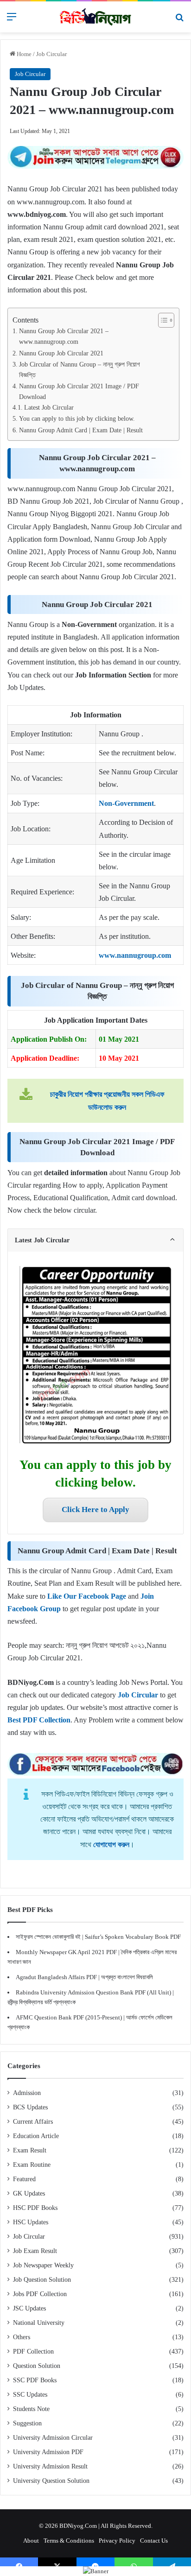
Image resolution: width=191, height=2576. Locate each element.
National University (39, 2323)
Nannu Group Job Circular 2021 (61, 353)
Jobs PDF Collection (40, 2294)
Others (22, 2337)
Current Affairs (33, 2122)
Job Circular (51, 54)
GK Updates (29, 2193)
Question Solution (37, 2366)
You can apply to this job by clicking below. (77, 418)
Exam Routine (32, 2165)
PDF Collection (33, 2351)
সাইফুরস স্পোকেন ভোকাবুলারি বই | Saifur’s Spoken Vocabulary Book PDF (98, 1937)
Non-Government (126, 803)
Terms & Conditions (69, 2541)
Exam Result (30, 2150)
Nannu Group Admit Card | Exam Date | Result (81, 430)
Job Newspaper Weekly (43, 2265)
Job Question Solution (42, 2280)
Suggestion (27, 2423)
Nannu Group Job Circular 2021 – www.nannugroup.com (64, 336)
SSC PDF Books (35, 2380)
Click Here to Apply (95, 1510)
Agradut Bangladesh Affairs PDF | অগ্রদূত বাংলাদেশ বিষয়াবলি (84, 1977)
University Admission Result (50, 2466)
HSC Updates (31, 2222)
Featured (24, 2179)
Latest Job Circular (49, 408)
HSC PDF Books (35, 2208)
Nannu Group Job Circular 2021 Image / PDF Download (79, 391)
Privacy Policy (117, 2541)
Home (23, 54)
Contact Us (154, 2541)
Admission (27, 2093)
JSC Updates (29, 2308)
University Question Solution (51, 2481)
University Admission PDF (48, 2452)
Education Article (36, 2136)
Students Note (31, 2409)
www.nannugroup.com (135, 955)
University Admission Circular (53, 2438)
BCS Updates (30, 2107)
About (31, 2541)
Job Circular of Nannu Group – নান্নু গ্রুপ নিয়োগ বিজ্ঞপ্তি (80, 370)
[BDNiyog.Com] (95, 17)
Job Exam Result (35, 2251)
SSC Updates (30, 2395)
